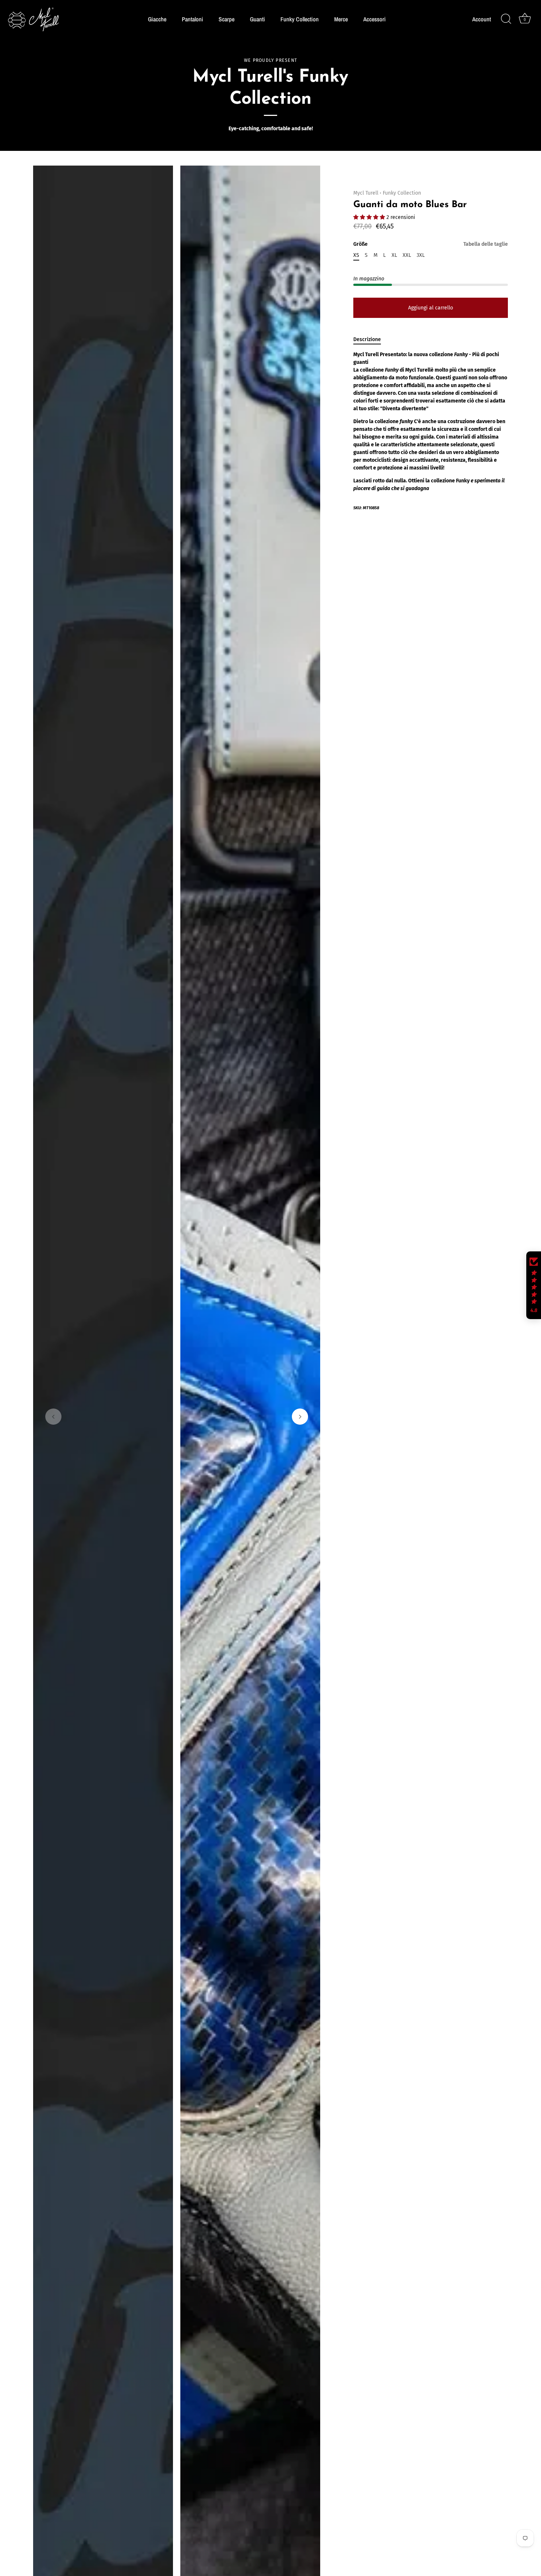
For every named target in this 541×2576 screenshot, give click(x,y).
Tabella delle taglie (486, 244)
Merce (341, 19)
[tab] (371, 339)
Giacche (157, 19)
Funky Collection (300, 19)
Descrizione (367, 339)
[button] (53, 1417)
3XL (421, 255)
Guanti (257, 19)
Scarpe (227, 19)
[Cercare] (506, 19)
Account (482, 19)
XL (394, 255)
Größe (431, 244)
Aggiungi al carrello (431, 308)
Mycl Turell (366, 193)
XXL (407, 255)
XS (356, 255)
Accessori (374, 19)
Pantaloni (192, 19)
